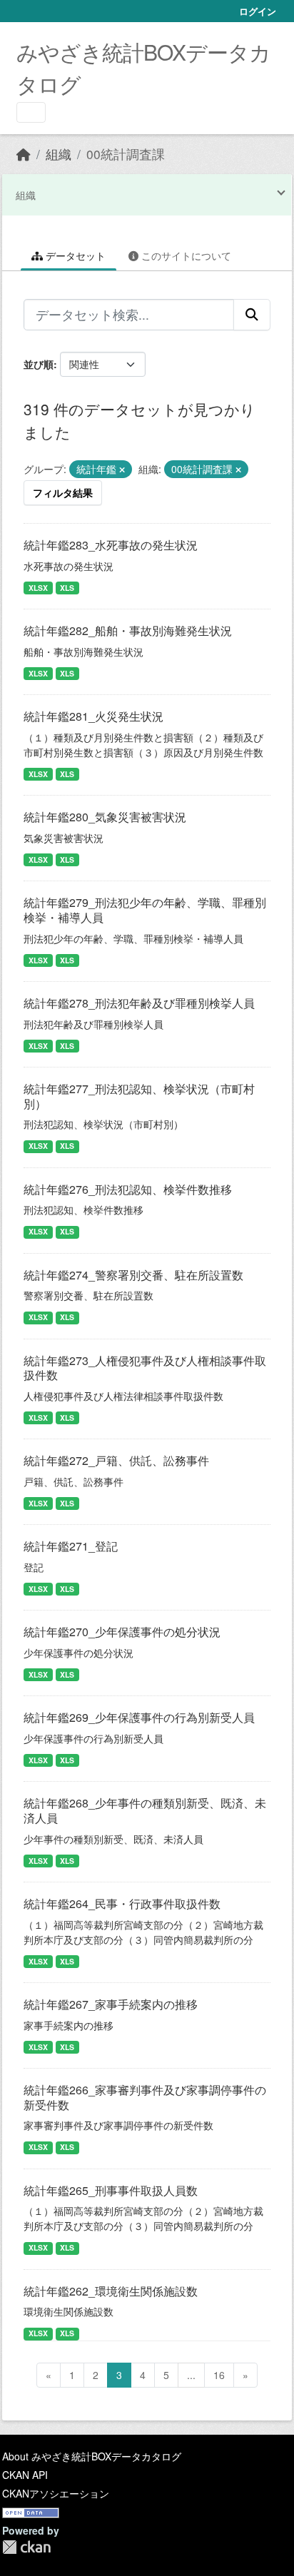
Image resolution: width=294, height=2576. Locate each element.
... (191, 2375)
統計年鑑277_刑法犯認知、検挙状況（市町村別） (139, 1096)
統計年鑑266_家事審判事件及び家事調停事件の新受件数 (145, 2097)
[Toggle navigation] (31, 112)
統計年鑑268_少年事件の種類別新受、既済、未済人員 (145, 1810)
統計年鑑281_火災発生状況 (93, 716)
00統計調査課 (126, 154)
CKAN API (25, 2475)
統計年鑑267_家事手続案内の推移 (111, 2004)
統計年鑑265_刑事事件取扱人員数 (111, 2190)
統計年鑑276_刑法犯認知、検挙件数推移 (128, 1189)
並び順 (39, 364)
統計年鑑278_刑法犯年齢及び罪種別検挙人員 (139, 1003)
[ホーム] (24, 154)
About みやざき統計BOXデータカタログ (92, 2456)
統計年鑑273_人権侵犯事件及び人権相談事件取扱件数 (145, 1368)
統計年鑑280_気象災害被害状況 (105, 817)
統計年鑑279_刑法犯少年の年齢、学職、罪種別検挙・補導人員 (145, 910)
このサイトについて (185, 255)
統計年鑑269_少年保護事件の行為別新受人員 (139, 1717)
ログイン (258, 11)
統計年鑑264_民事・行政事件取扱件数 (122, 1903)
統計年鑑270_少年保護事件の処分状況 (122, 1632)
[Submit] (252, 315)
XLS (67, 588)
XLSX (38, 588)
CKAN (26, 2547)
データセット (74, 255)
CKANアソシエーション (56, 2493)
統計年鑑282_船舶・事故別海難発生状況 (128, 630)
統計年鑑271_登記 (71, 1546)
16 (219, 2375)
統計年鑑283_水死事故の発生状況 (111, 545)
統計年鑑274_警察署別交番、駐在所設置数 (133, 1275)
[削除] (122, 470)
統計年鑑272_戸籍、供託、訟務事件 (116, 1460)
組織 (59, 154)
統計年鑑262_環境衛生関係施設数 (111, 2291)
